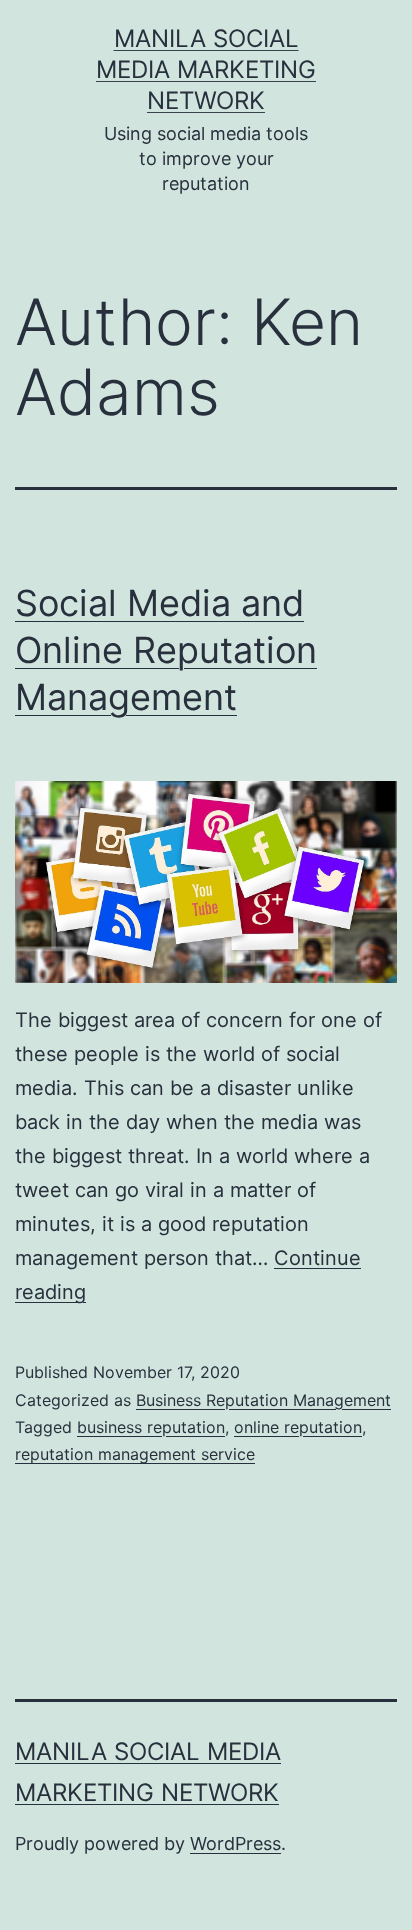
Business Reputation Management (263, 1400)
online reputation (298, 1427)
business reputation (151, 1427)
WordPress (235, 1843)
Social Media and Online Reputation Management (166, 650)
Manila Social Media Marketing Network (206, 69)
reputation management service (135, 1454)
